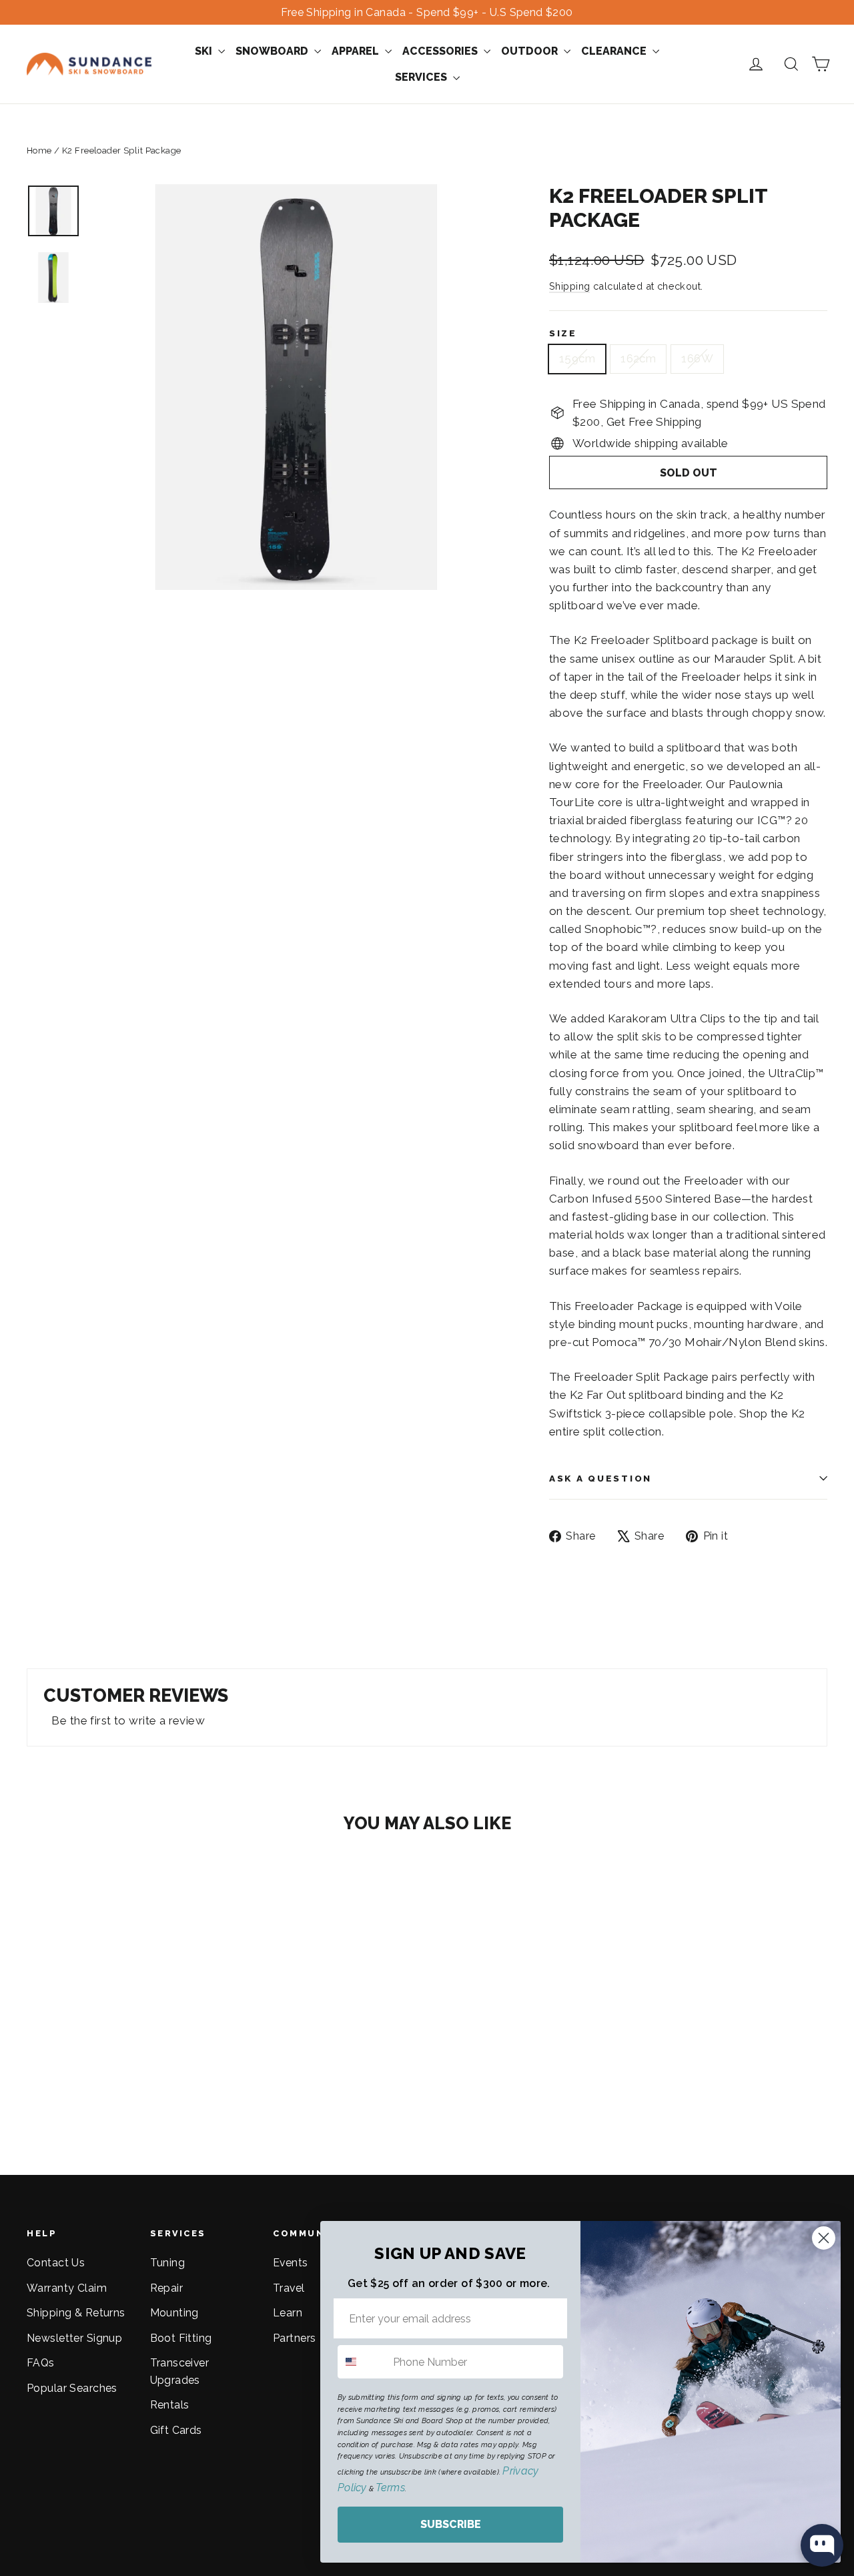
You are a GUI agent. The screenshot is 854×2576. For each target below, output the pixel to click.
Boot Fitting (181, 2338)
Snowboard (273, 51)
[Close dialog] (824, 2238)
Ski (205, 51)
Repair (167, 2288)
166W (697, 358)
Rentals (170, 2405)
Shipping (569, 286)
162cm (638, 358)
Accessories (441, 51)
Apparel (357, 51)
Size (563, 333)
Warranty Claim (67, 2288)
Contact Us (56, 2263)
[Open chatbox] (822, 2545)
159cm (577, 358)
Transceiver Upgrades (180, 2371)
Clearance (615, 51)
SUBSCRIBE (451, 2524)
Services (422, 77)
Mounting (174, 2313)
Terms (390, 2488)
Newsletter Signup (74, 2338)
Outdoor (531, 51)
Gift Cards (176, 2430)
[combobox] (362, 2362)
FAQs (41, 2363)
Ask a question (600, 1478)
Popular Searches (72, 2388)
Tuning (168, 2263)
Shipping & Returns (76, 2313)
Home (39, 150)
